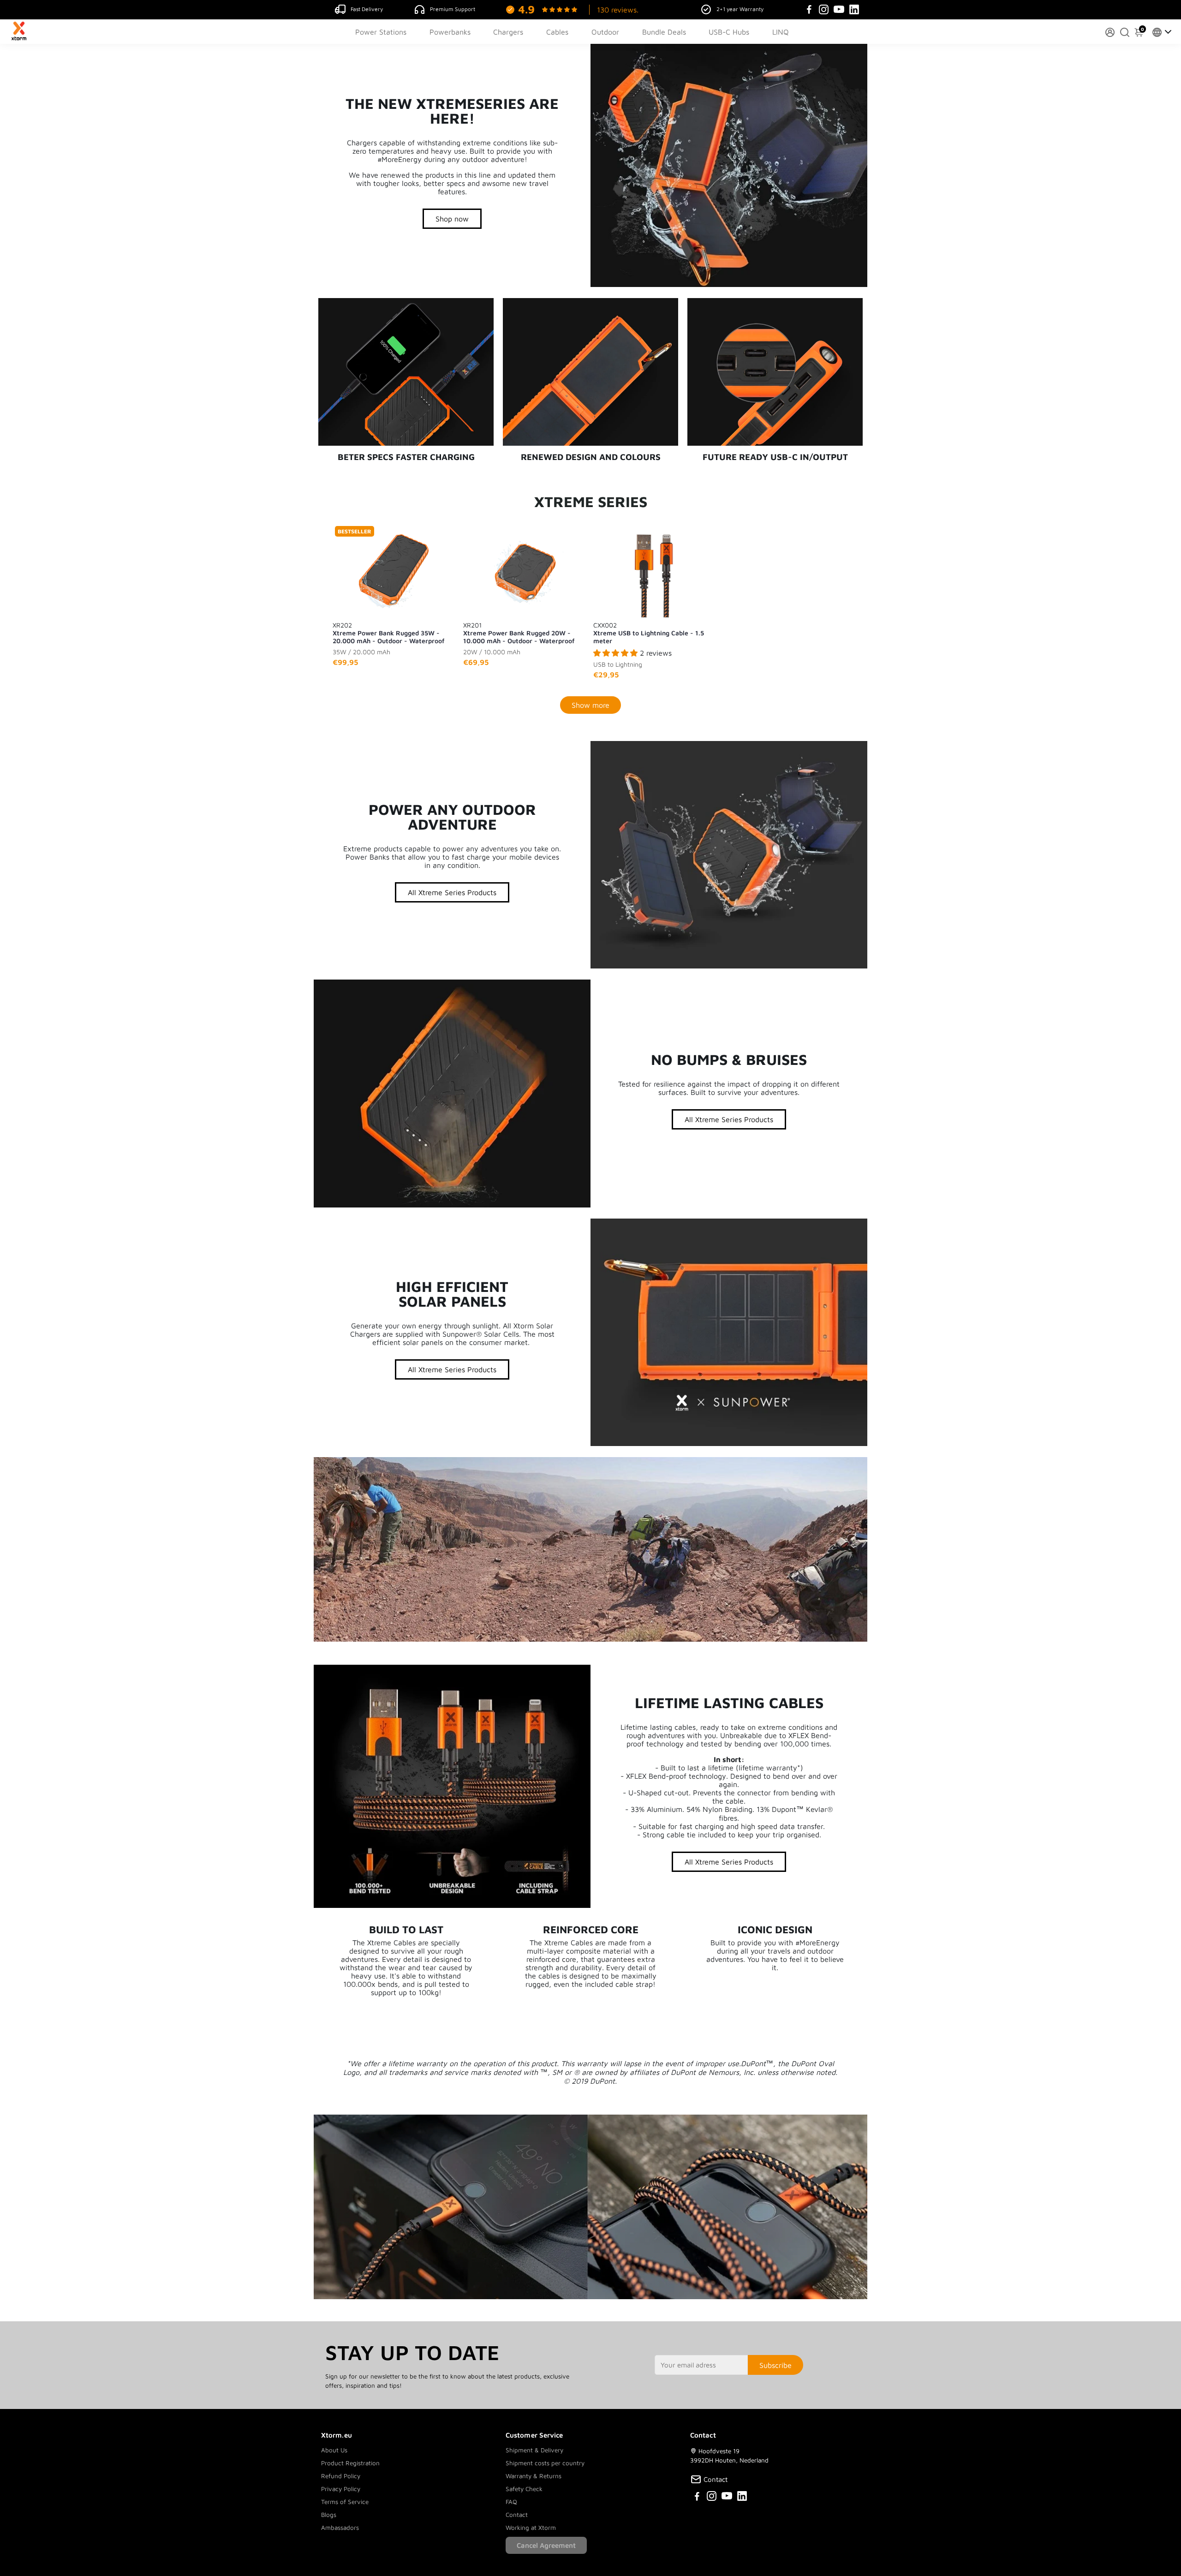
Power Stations (381, 32)
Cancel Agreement (546, 2545)
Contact (517, 2515)
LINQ (781, 32)
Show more (590, 705)
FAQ (511, 2502)
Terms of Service (345, 2502)
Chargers (508, 32)
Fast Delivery (367, 9)
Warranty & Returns (534, 2476)
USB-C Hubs (729, 32)
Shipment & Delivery (534, 2450)
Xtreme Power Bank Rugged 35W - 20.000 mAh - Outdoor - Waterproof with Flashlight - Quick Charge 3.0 (388, 633)
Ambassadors (340, 2528)
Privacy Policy (341, 2489)
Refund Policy (341, 2476)
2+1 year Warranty (740, 9)
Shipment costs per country (545, 2463)
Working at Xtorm (531, 2528)
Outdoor (605, 32)
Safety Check (524, 2489)
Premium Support (453, 9)
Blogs (329, 2515)
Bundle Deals (664, 32)
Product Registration (350, 2463)
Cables (557, 32)
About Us (334, 2450)
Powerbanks (450, 32)
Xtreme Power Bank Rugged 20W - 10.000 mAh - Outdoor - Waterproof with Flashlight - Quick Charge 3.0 (519, 633)
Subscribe (775, 2365)
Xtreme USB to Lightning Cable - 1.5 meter (649, 633)
